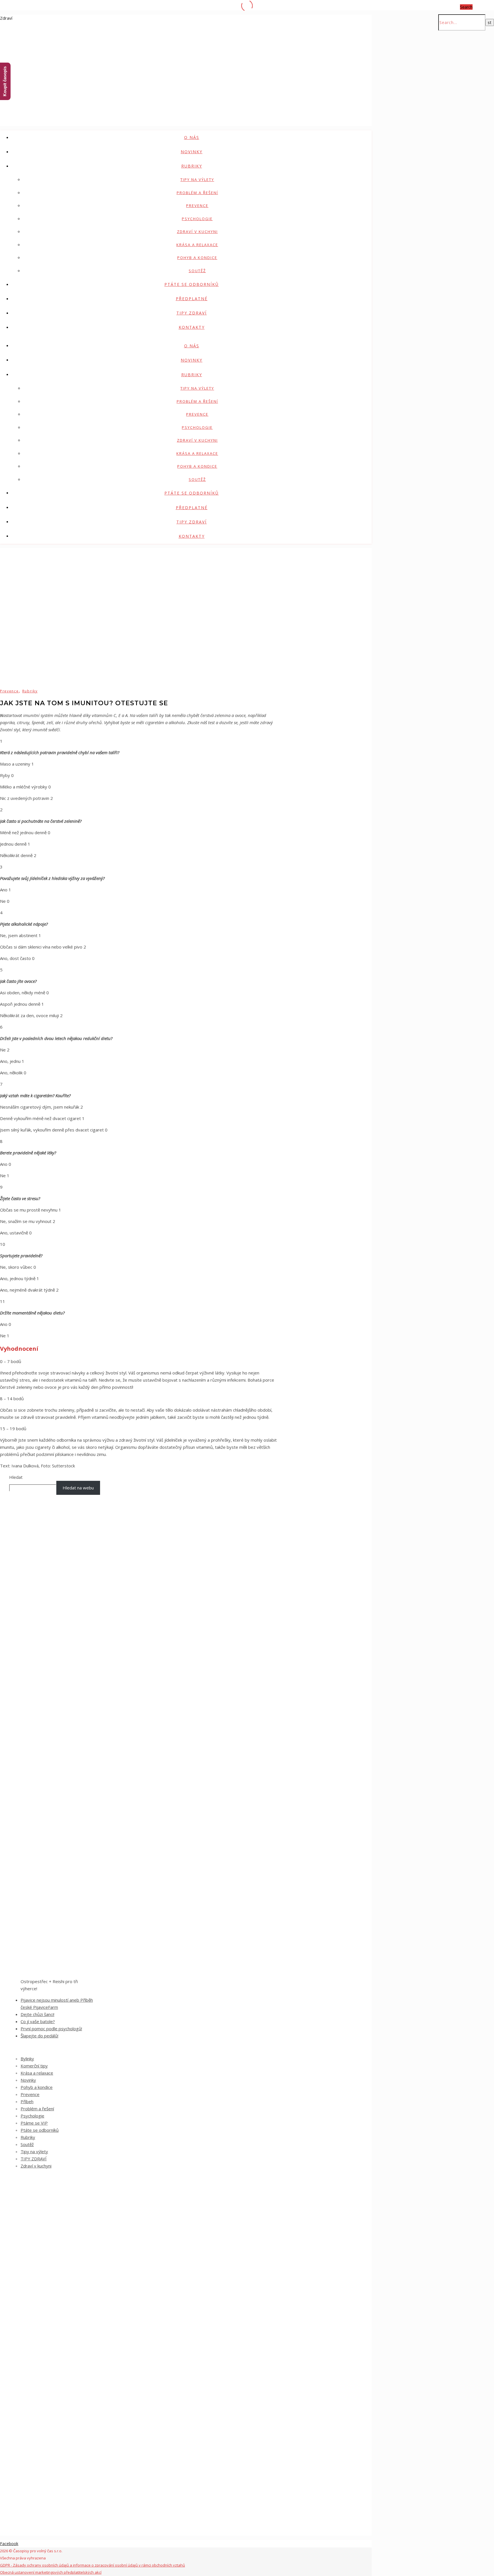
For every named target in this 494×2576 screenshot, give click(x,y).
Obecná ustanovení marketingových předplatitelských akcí (51, 2572)
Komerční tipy (34, 2066)
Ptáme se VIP (34, 2123)
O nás (192, 137)
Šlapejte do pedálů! (39, 2036)
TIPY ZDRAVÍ (192, 313)
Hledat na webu (78, 1488)
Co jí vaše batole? (38, 2021)
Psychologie (197, 219)
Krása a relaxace (197, 245)
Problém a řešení (197, 193)
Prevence (197, 206)
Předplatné (192, 299)
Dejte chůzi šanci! (37, 2014)
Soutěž (197, 271)
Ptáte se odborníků (192, 284)
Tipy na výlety (197, 180)
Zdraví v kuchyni (197, 232)
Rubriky (192, 166)
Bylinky (27, 2059)
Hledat (16, 1477)
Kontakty (192, 327)
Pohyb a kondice (197, 258)
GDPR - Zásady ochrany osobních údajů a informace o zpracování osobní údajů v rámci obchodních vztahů (92, 2565)
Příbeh (27, 2101)
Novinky (192, 152)
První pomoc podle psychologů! (51, 2029)
